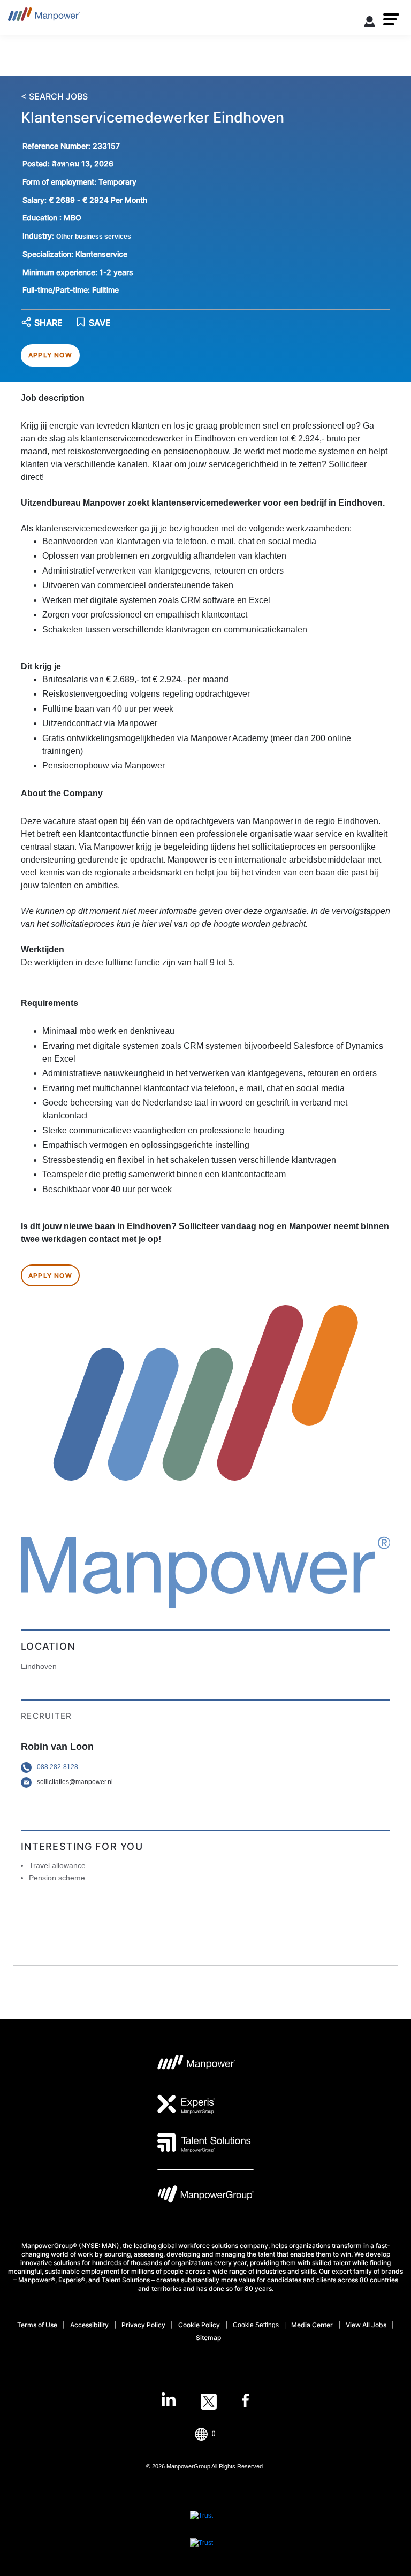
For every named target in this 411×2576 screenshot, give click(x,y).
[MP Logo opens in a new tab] (197, 2066)
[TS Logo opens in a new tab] (204, 2143)
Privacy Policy (143, 2325)
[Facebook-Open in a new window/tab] (245, 2402)
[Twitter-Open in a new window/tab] (209, 2402)
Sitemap (208, 2338)
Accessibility (89, 2325)
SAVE (100, 323)
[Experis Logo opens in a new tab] (186, 2104)
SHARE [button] (48, 323)
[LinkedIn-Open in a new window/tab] (169, 2400)
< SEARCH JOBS (54, 97)
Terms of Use (37, 2325)
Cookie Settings (256, 2325)
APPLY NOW (50, 355)
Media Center (312, 2325)
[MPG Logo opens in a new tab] (205, 2197)
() (214, 2433)
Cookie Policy (199, 2325)
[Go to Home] (44, 17)
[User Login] (370, 24)
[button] (391, 19)
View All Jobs (366, 2325)
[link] (205, 2402)
